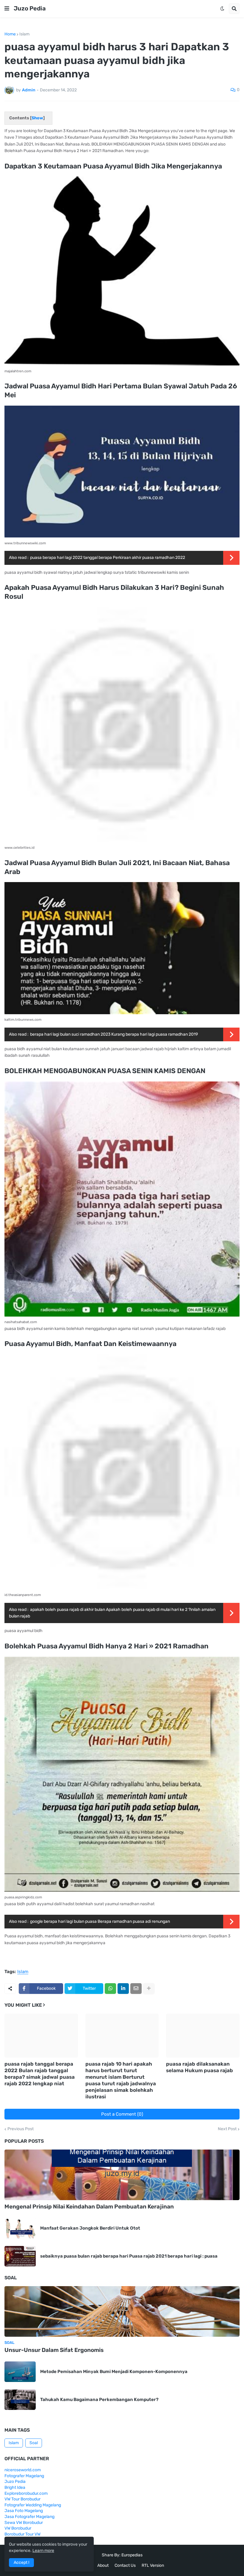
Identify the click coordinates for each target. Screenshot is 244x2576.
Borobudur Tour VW (22, 2534)
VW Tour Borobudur (22, 2499)
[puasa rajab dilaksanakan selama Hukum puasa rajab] (203, 2036)
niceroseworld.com (23, 2470)
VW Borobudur (18, 2528)
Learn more (43, 2551)
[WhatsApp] (110, 1989)
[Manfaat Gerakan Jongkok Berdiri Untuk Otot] (20, 2228)
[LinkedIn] (123, 1989)
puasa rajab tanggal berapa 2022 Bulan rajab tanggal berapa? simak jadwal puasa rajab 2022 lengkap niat (40, 2074)
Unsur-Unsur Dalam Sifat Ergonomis (54, 2350)
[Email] (136, 1989)
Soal (34, 2443)
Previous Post (21, 2129)
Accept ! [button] (21, 2562)
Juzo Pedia (30, 8)
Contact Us (125, 2565)
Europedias (132, 2555)
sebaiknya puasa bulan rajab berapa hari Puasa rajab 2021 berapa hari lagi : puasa (129, 2256)
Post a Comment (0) (122, 2114)
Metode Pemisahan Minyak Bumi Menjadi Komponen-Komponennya (114, 2372)
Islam (24, 34)
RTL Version (153, 2565)
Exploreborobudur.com (26, 2493)
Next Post (227, 2129)
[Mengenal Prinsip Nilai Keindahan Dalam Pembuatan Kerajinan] (122, 2175)
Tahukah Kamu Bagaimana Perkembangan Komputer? (99, 2400)
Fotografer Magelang (24, 2476)
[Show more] (149, 1989)
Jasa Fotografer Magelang (29, 2517)
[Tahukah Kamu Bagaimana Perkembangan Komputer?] (20, 2400)
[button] (7, 9)
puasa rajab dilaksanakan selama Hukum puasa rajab (200, 2067)
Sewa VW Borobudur (24, 2523)
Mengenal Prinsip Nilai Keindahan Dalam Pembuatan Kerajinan (89, 2207)
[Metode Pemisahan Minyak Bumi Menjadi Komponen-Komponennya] (20, 2372)
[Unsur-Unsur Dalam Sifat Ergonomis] (122, 2311)
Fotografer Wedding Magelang (33, 2505)
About (103, 2565)
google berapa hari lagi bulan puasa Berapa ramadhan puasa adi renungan (100, 1921)
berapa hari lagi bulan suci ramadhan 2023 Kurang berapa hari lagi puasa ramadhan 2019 (114, 1034)
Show (37, 118)
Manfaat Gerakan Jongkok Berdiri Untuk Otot (90, 2228)
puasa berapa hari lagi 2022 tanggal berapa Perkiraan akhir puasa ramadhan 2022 (108, 558)
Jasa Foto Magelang (24, 2511)
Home (10, 34)
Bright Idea (15, 2487)
